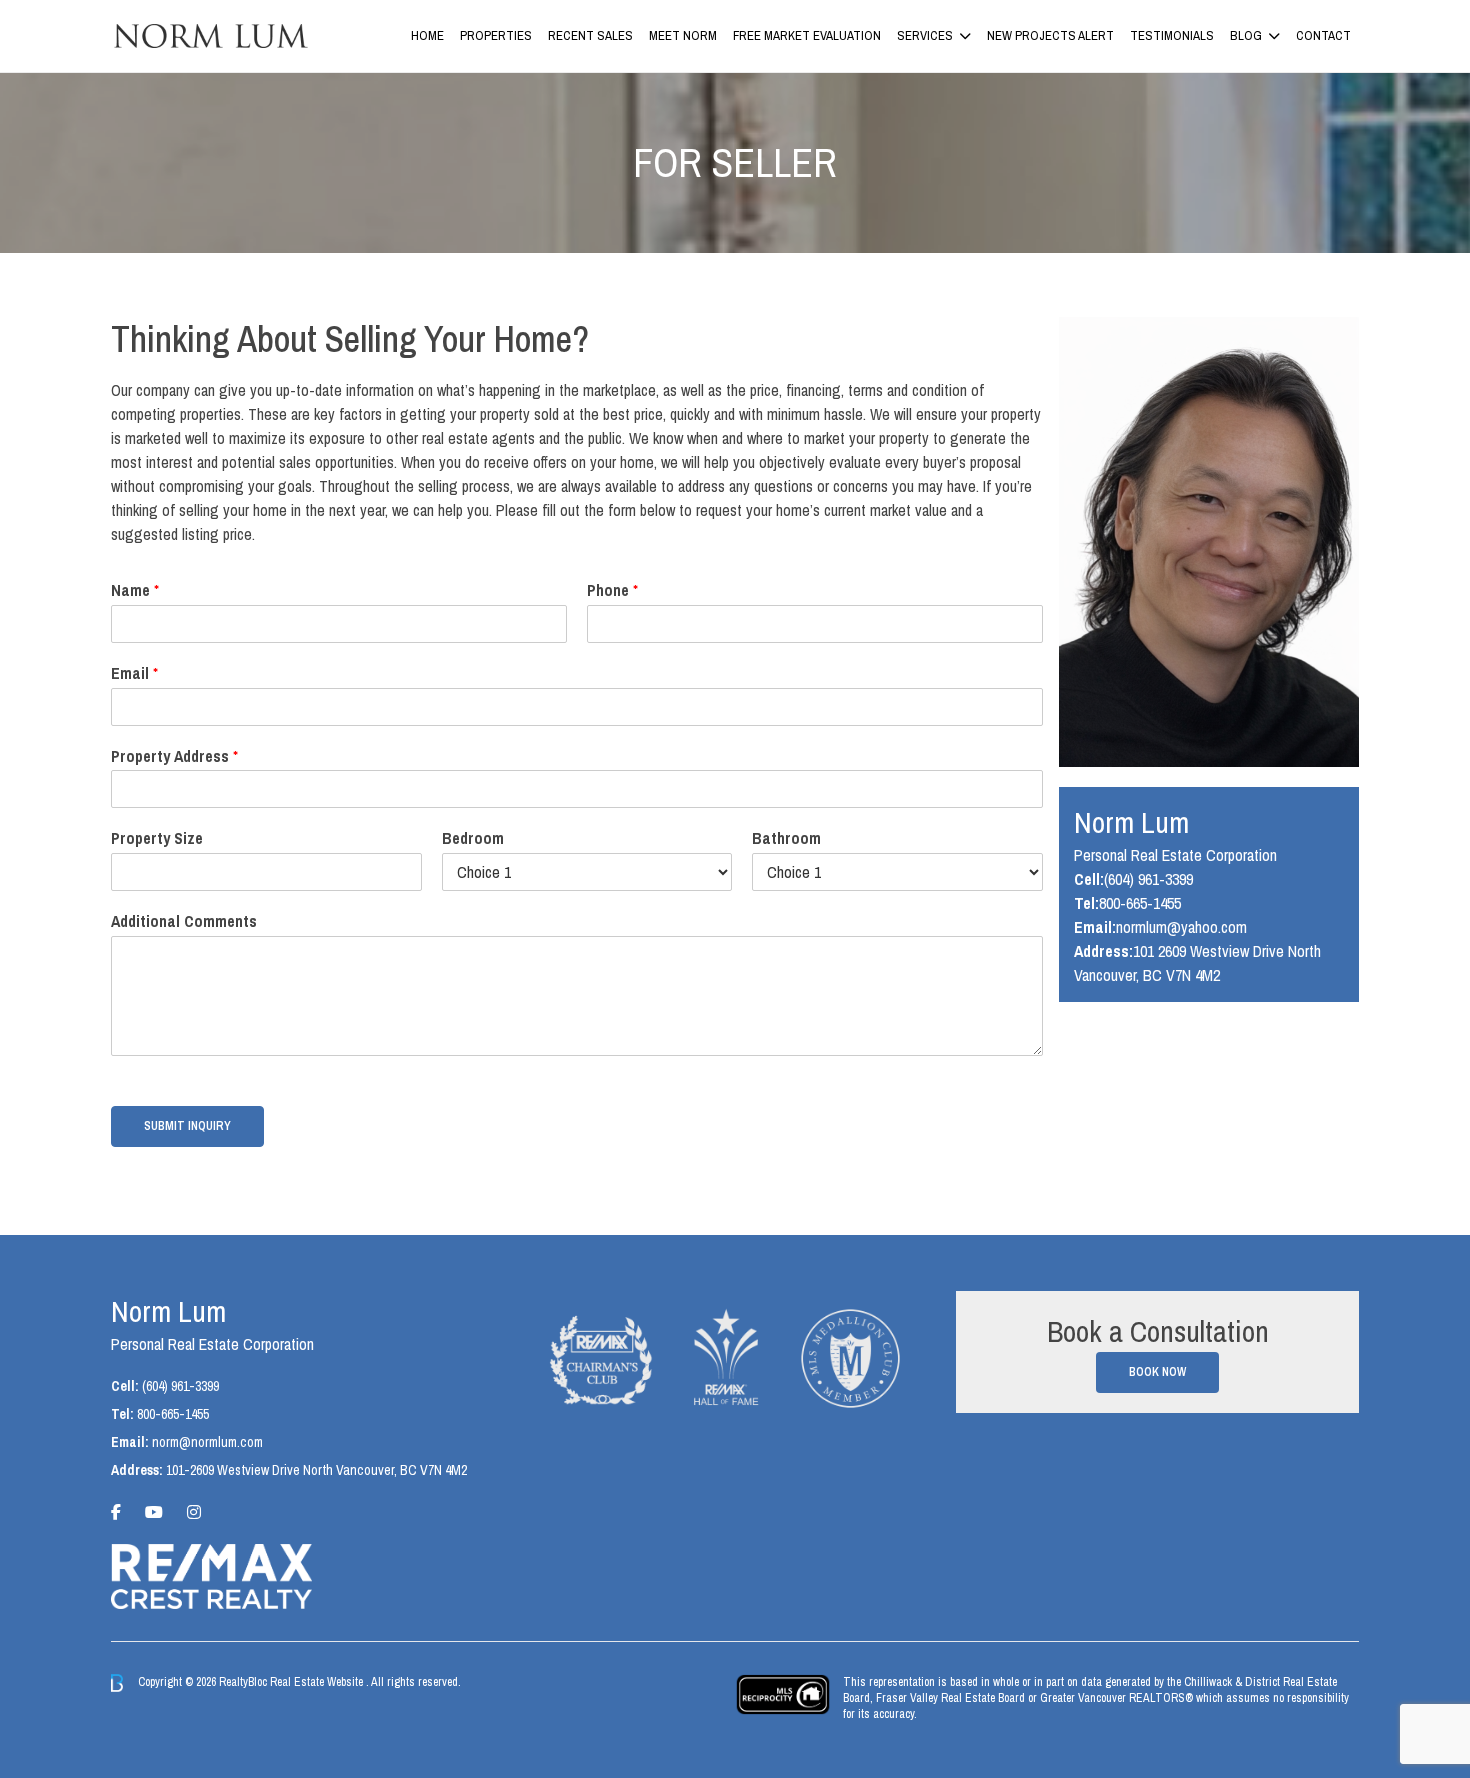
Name (135, 590)
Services (925, 35)
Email (134, 673)
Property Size (157, 838)
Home (427, 35)
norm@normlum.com (207, 1442)
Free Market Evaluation (807, 35)
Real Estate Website (318, 1682)
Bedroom (473, 838)
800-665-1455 (1140, 903)
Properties (496, 35)
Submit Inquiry (187, 1126)
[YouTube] (154, 1512)
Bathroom (786, 838)
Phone (612, 590)
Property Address (174, 756)
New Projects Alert (1050, 35)
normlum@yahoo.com (1181, 927)
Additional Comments (184, 921)
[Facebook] (116, 1512)
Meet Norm (683, 35)
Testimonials (1172, 35)
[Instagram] (194, 1512)
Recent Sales (590, 35)
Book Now (1157, 1372)
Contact (1323, 35)
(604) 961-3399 (1148, 879)
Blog (1246, 35)
